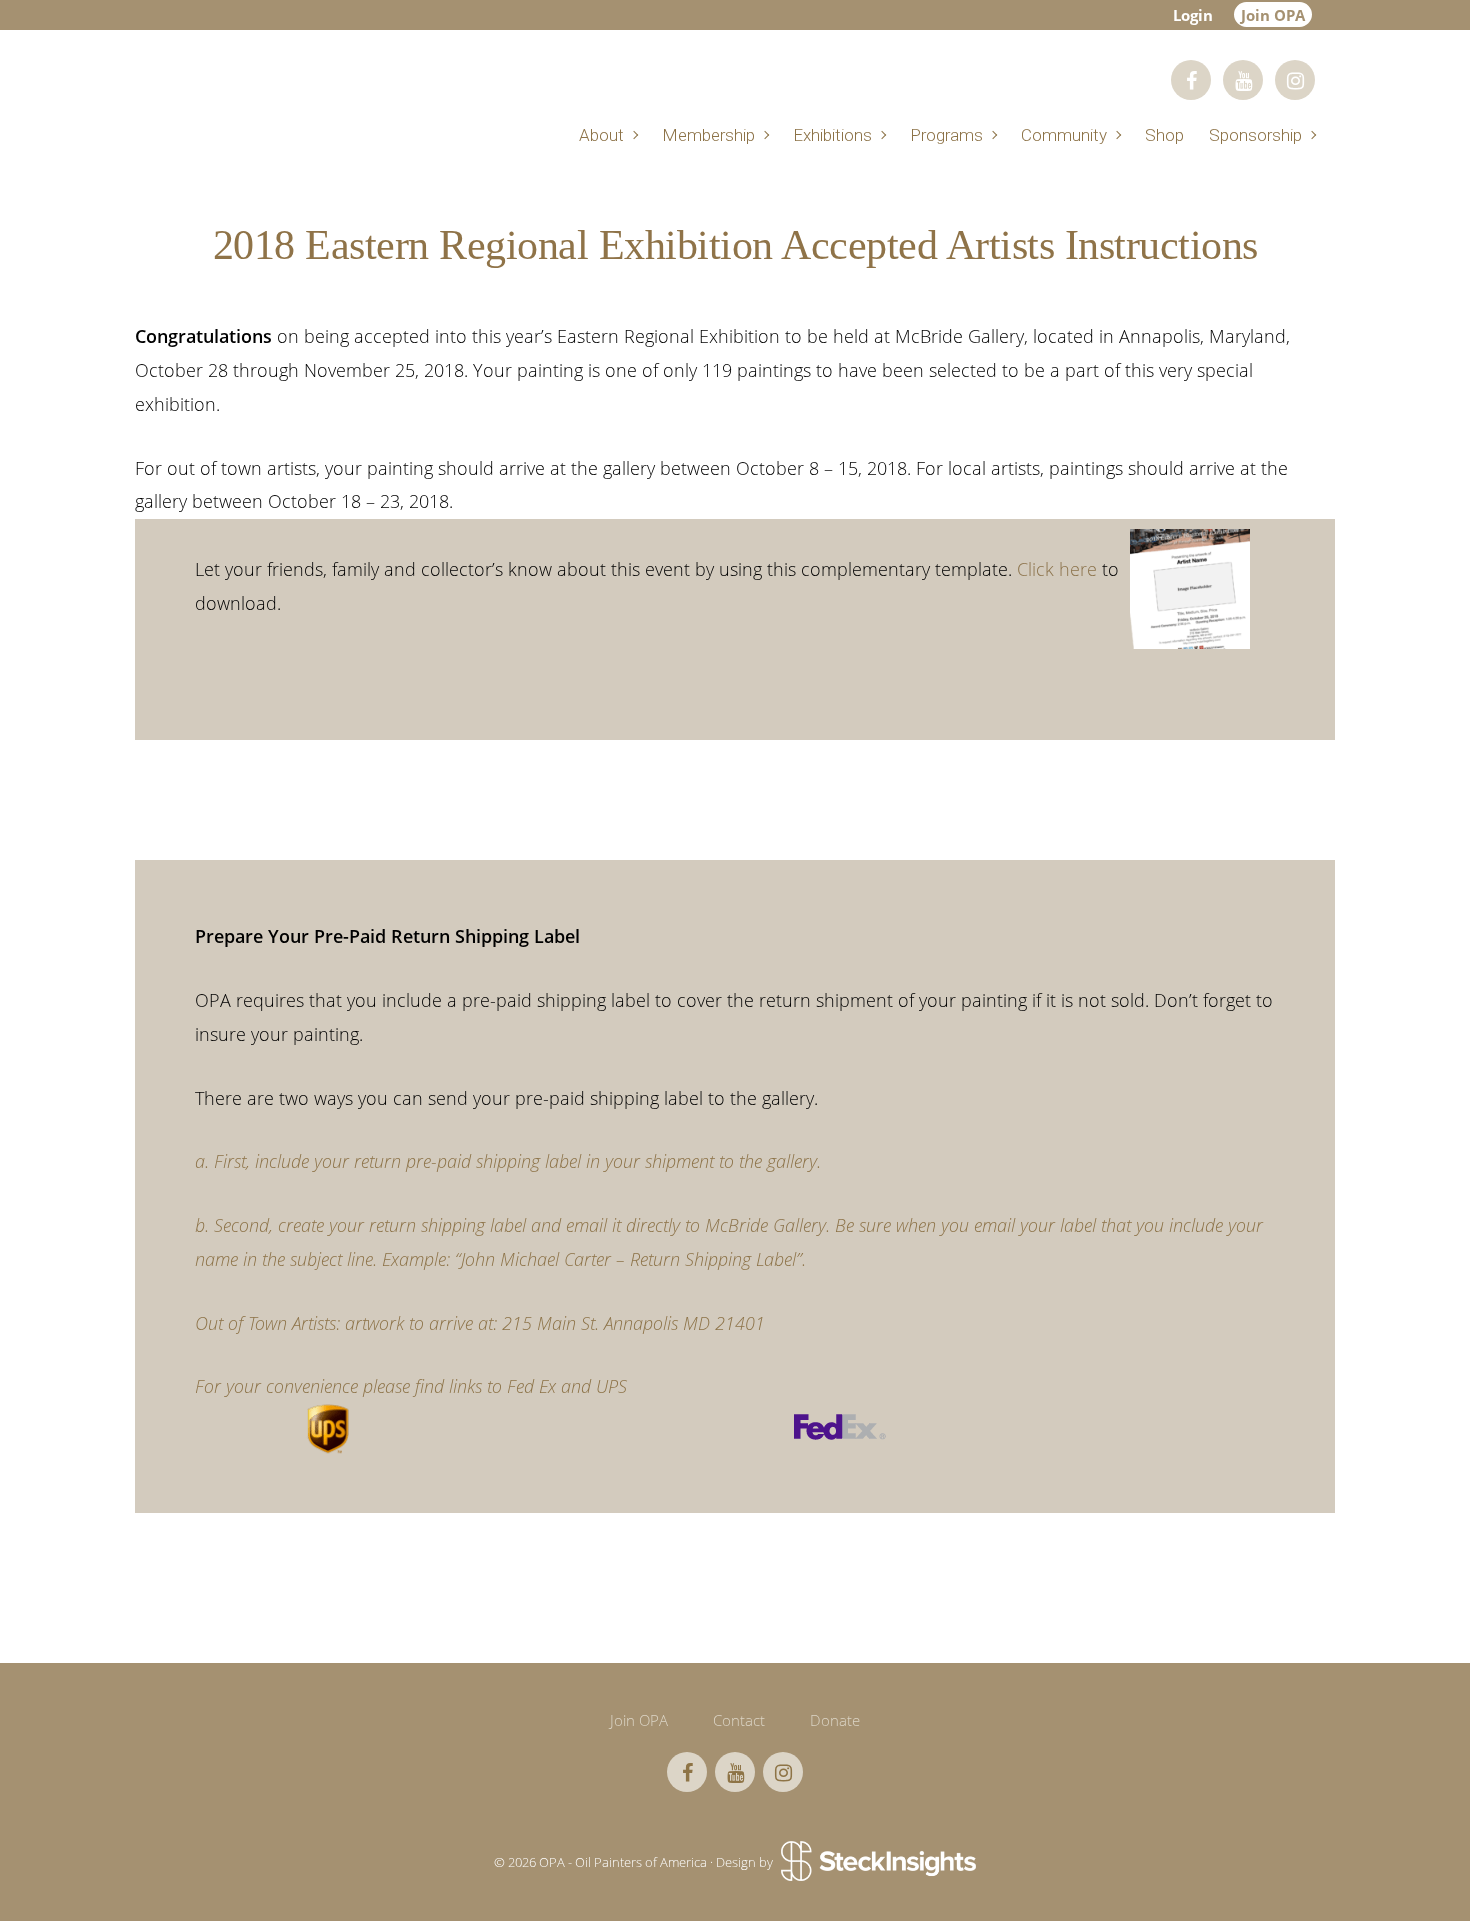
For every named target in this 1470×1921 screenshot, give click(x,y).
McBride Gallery (765, 1225)
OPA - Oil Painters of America (405, 87)
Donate (835, 1720)
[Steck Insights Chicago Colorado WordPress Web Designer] (876, 1862)
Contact (739, 1720)
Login (1193, 15)
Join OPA (1273, 15)
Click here (1057, 569)
